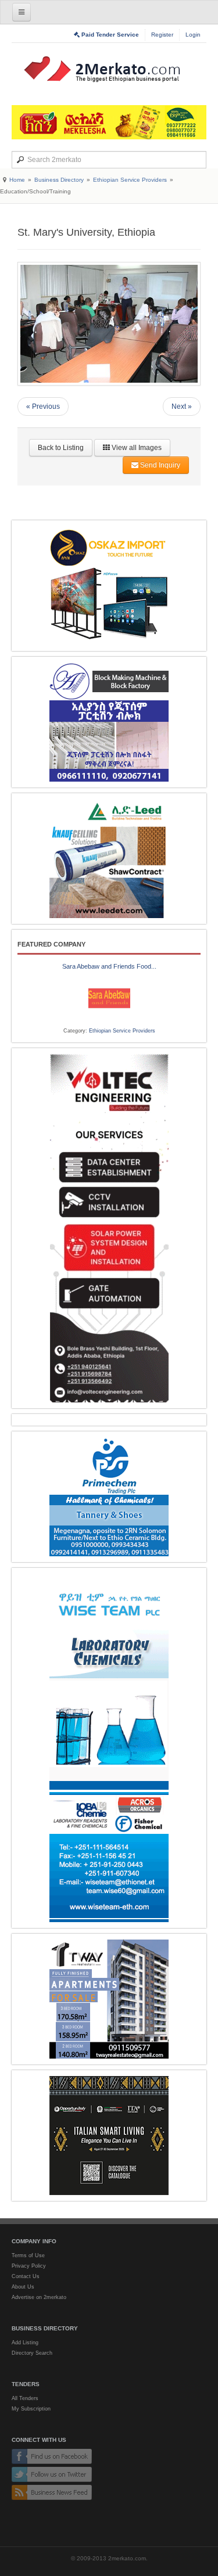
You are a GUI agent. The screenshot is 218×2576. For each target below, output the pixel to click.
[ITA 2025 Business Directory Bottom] (109, 2136)
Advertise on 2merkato (39, 2297)
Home (17, 180)
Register (162, 35)
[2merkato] (109, 69)
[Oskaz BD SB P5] (109, 586)
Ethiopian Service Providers (130, 180)
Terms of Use (28, 2255)
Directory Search (32, 2353)
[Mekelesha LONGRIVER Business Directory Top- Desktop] (109, 122)
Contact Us (26, 2276)
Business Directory (59, 180)
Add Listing (25, 2343)
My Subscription (31, 2409)
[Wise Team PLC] (109, 1748)
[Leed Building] (109, 859)
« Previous (43, 406)
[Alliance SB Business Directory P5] (109, 722)
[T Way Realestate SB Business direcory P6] (109, 1999)
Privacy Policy (29, 2266)
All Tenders (25, 2398)
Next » (182, 406)
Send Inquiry (159, 465)
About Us (23, 2287)
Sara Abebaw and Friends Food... (109, 966)
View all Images (136, 448)
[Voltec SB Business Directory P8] (109, 1228)
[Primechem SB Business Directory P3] (109, 1497)
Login (193, 35)
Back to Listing (61, 448)
